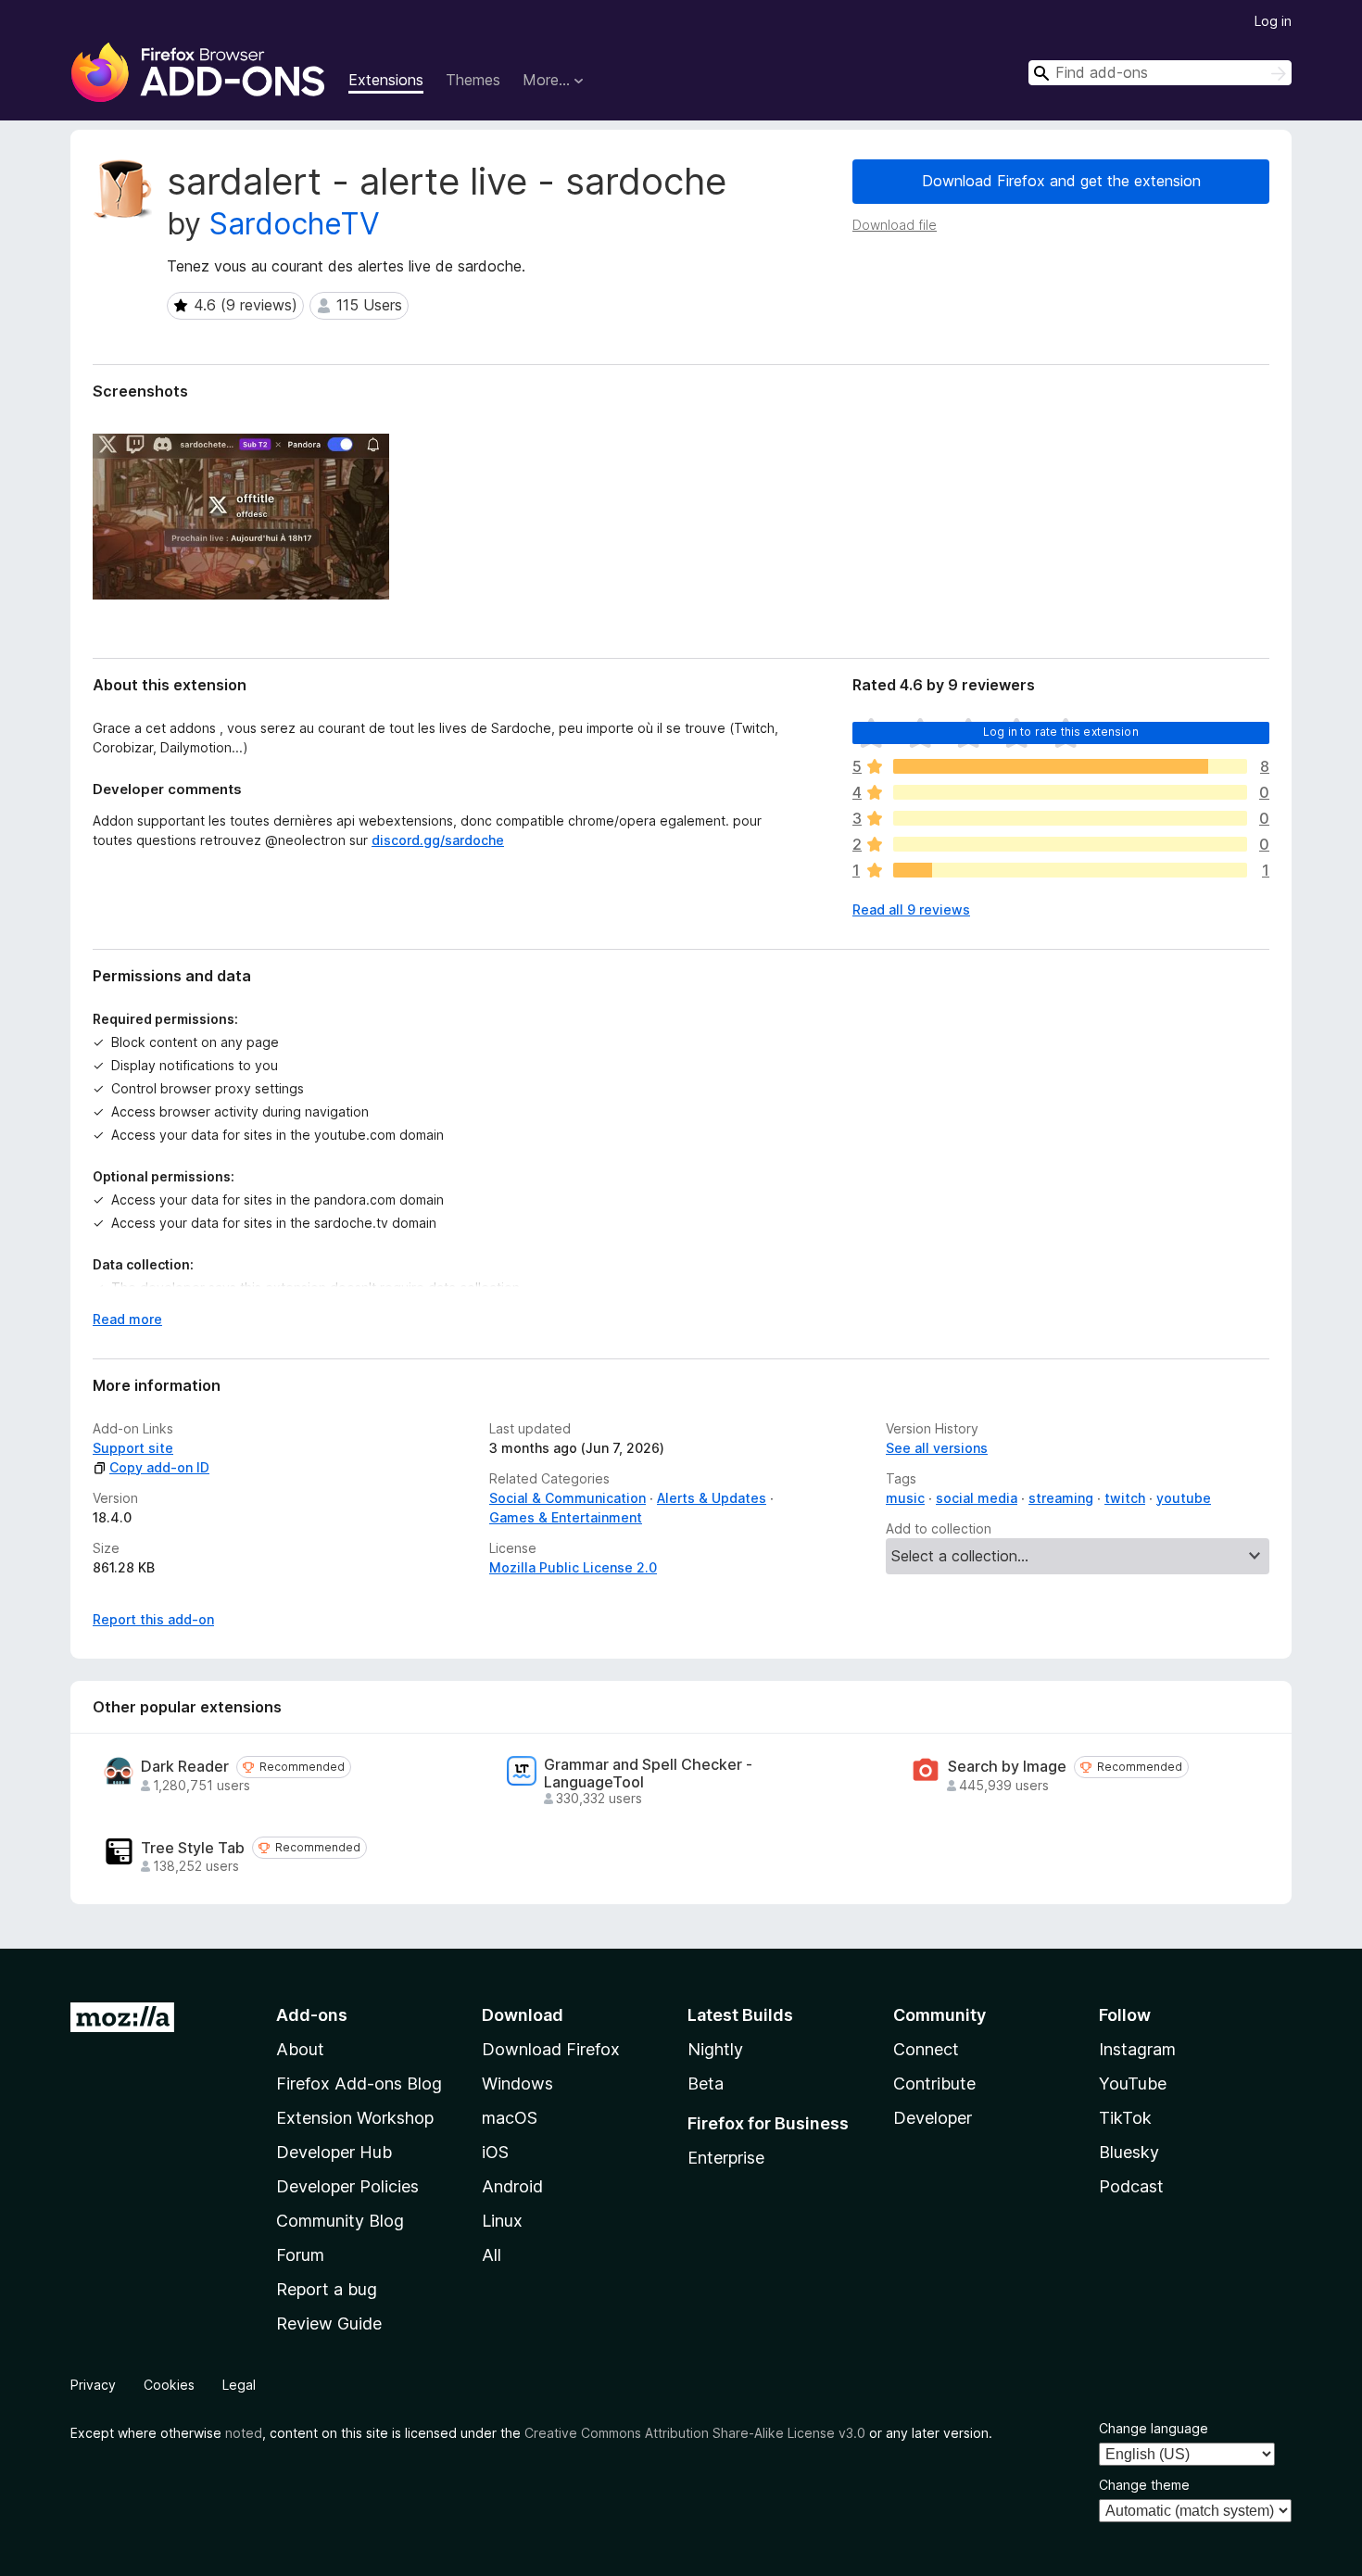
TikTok (1125, 2118)
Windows (517, 2084)
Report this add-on (153, 1619)
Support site (133, 1448)
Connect (926, 2049)
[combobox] (1160, 73)
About (300, 2049)
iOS (495, 2152)
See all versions (937, 1448)
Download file (895, 225)
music (905, 1498)
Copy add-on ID (159, 1467)
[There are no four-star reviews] (1070, 792)
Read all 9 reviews (911, 909)
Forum (300, 2255)
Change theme (1144, 2485)
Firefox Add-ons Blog (359, 2084)
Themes (473, 80)
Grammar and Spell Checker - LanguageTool (648, 1774)
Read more (127, 1319)
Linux (502, 2221)
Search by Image (1007, 1767)
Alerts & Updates (712, 1498)
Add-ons (312, 2015)
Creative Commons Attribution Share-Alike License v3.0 (695, 2433)
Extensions (386, 80)
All (492, 2255)
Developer (933, 2118)
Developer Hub (334, 2152)
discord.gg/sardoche (438, 840)
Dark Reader (185, 1767)
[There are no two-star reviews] (1070, 844)
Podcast (1131, 2186)
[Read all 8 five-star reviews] (1070, 766)
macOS (510, 2118)
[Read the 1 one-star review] (1070, 870)
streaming (1061, 1498)
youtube (1184, 1498)
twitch (1125, 1498)
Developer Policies (347, 2186)
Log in (1273, 21)
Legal (239, 2385)
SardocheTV (295, 224)
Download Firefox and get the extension (1061, 181)
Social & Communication (567, 1498)
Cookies (169, 2385)
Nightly (715, 2049)
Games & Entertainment (566, 1517)
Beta (706, 2084)
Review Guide (329, 2323)
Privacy (93, 2385)
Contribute (934, 2084)
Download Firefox (551, 2049)
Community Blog (340, 2221)
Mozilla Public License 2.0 (573, 1567)
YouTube (1133, 2084)
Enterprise (726, 2158)
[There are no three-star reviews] (1070, 818)
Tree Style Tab (193, 1848)
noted (244, 2433)
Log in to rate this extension (1061, 732)
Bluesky (1129, 2152)
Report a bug (327, 2289)
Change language (1154, 2428)
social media (977, 1498)
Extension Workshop (355, 2118)
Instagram (1137, 2049)
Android (512, 2186)
